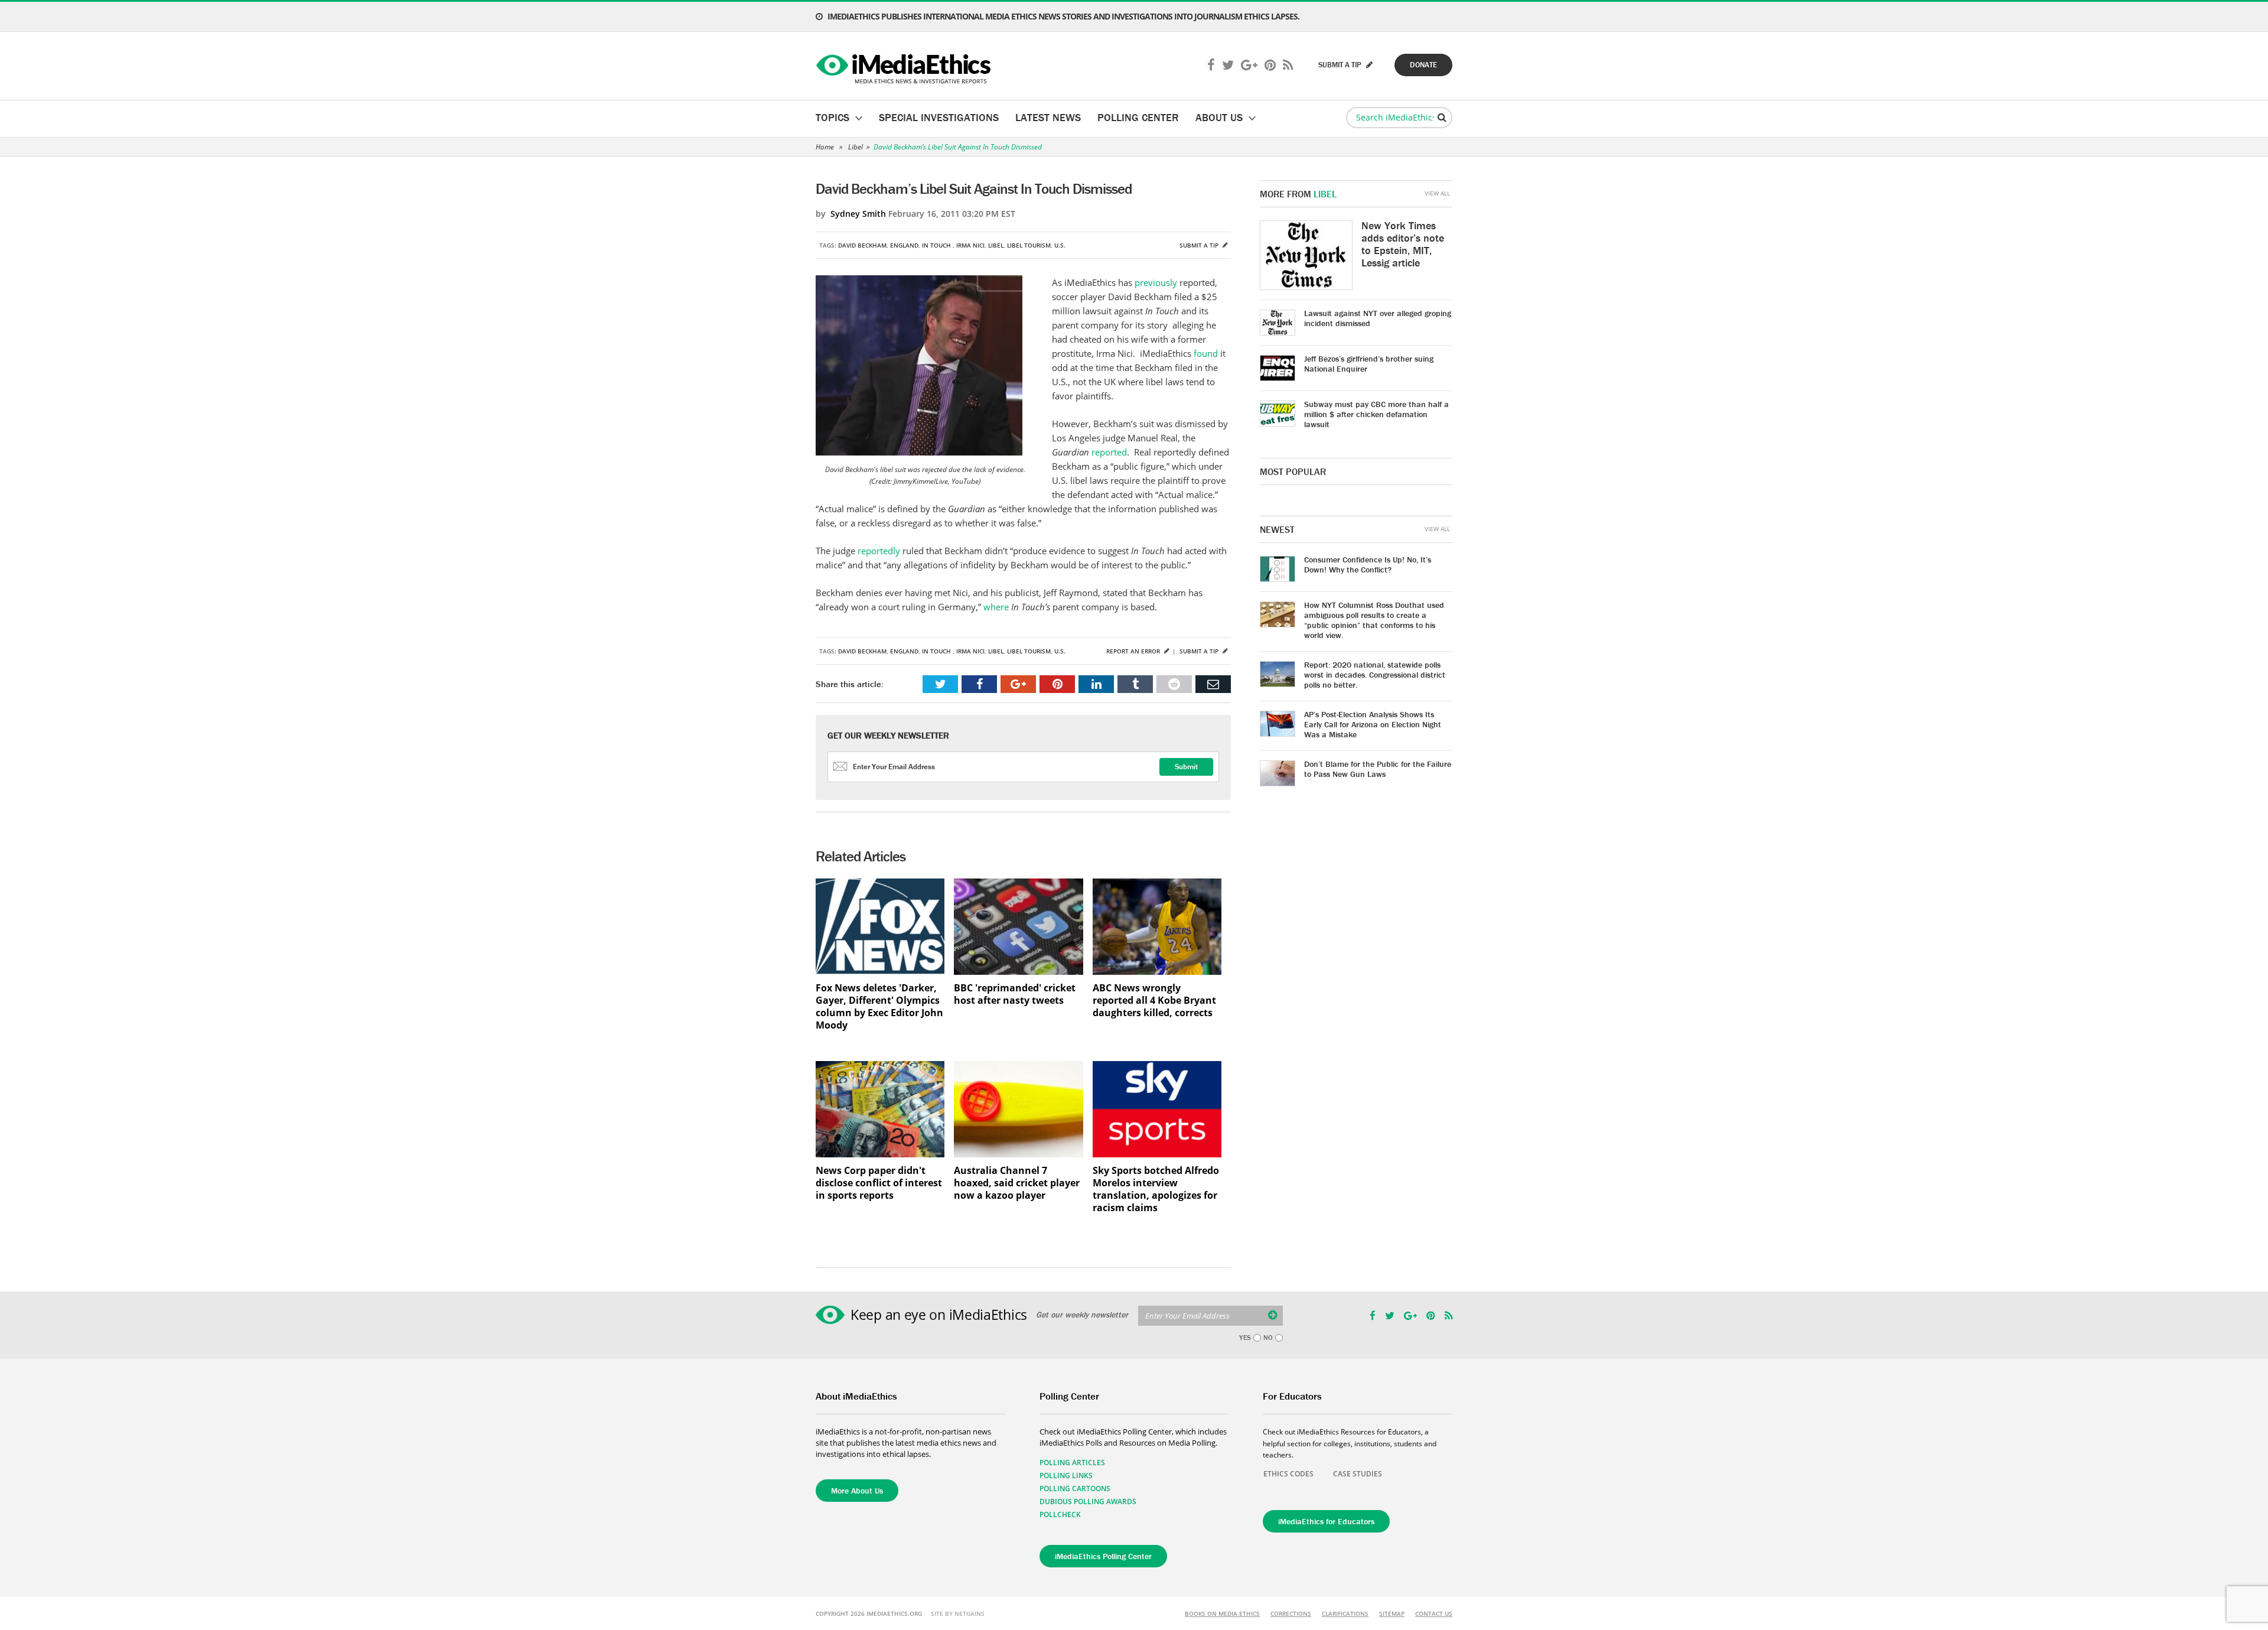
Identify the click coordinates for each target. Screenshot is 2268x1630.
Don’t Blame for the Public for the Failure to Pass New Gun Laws (1378, 769)
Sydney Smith (858, 214)
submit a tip (1341, 65)
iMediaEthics (905, 66)
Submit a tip (1200, 245)
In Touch (937, 245)
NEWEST (1277, 529)
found (1206, 353)
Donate (1423, 65)
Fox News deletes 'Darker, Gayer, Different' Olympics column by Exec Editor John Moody (879, 1007)
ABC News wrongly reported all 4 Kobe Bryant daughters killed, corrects (1154, 1001)
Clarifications (1345, 1613)
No (1268, 1338)
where (996, 607)
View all (1437, 193)
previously (1156, 282)
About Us (1219, 117)
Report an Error (1134, 651)
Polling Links (1066, 1476)
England (904, 245)
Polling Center (1138, 117)
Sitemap (1392, 1613)
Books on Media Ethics (1222, 1613)
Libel (856, 147)
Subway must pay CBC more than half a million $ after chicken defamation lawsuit (1376, 414)
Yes (1245, 1338)
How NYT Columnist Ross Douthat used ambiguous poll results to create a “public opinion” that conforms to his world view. (1374, 620)
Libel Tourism (1029, 245)
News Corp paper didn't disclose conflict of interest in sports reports (879, 1183)
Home (825, 147)
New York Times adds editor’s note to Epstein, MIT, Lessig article (1403, 244)
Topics (832, 117)
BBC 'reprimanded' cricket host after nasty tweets (1015, 994)
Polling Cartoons (1075, 1489)
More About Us (857, 1491)
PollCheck (1060, 1514)
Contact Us (1434, 1613)
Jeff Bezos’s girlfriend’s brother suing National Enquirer (1369, 364)
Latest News (1048, 117)
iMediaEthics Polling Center (1103, 1556)
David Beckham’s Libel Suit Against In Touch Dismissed (958, 147)
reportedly (879, 551)
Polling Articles (1072, 1463)
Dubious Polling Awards (1088, 1502)
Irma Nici (970, 245)
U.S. (1060, 245)
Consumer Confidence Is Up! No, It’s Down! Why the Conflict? (1368, 565)
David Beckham (862, 245)
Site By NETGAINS (958, 1613)
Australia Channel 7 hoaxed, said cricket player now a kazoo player (1017, 1183)
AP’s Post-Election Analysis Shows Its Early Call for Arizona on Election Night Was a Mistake (1373, 724)
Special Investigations (939, 117)
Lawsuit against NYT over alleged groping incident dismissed (1378, 318)
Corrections (1291, 1613)
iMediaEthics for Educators (1326, 1521)
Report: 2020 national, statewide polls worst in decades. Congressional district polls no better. (1375, 675)
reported (1109, 452)
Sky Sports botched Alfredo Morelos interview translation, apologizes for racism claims (1156, 1189)
